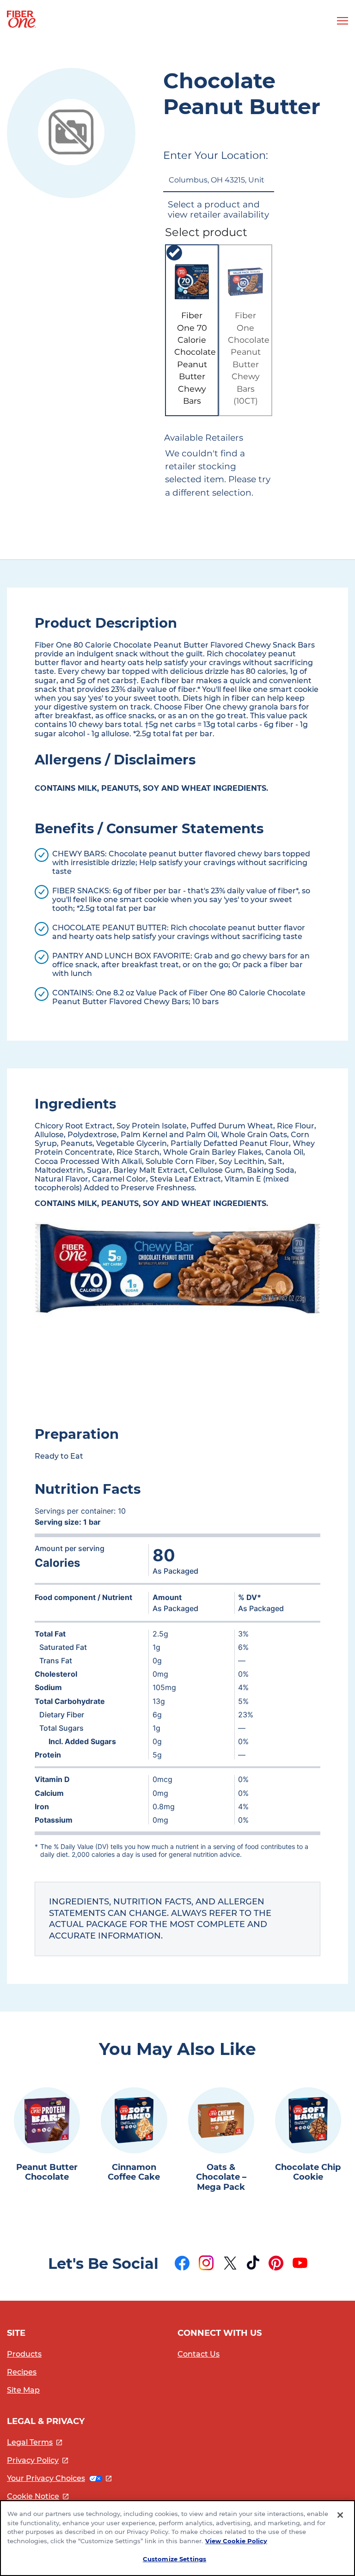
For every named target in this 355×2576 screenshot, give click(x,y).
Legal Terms (34, 2442)
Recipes (22, 2372)
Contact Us (199, 2354)
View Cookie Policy (236, 2541)
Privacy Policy (37, 2460)
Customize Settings (174, 2559)
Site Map (23, 2390)
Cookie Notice (38, 2496)
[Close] (340, 2515)
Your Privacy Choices (59, 2478)
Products (24, 2354)
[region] (177, 2538)
